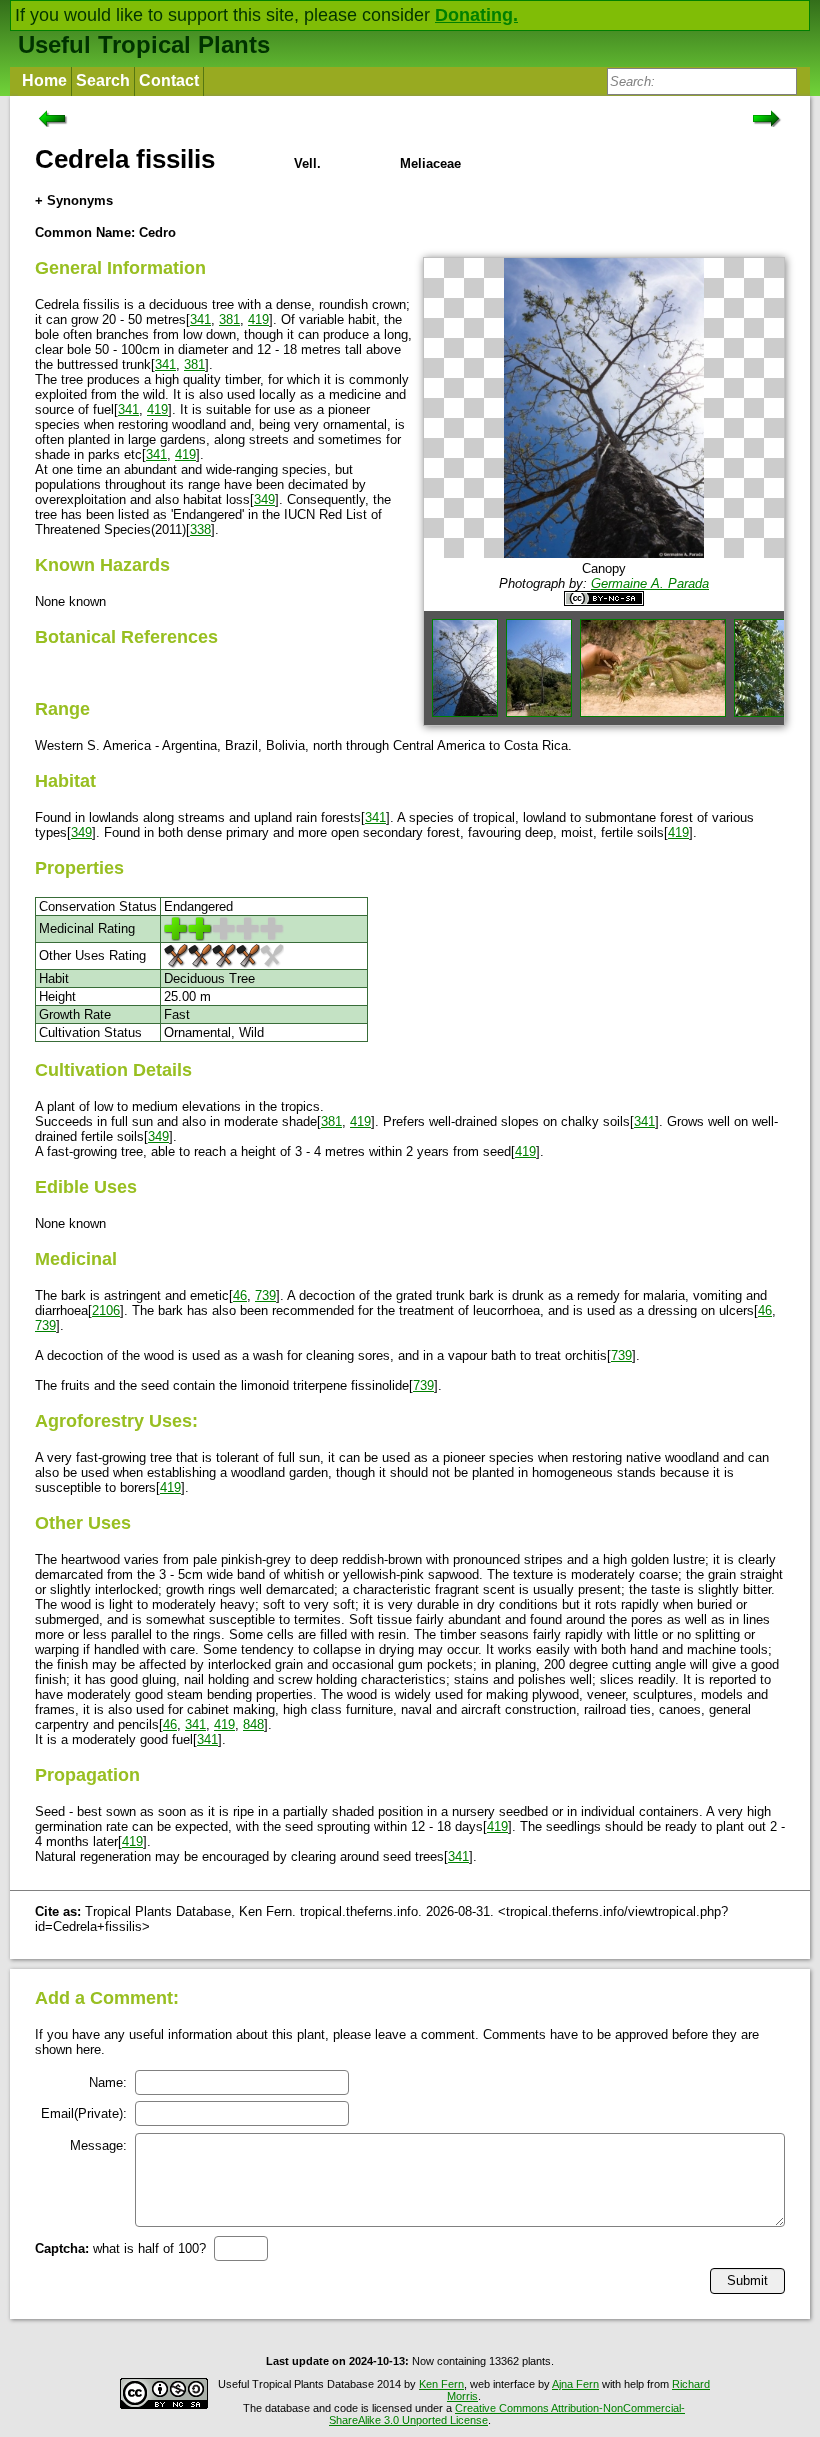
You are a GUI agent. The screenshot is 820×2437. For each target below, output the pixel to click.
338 (200, 529)
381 (229, 319)
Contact (169, 80)
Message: (98, 2145)
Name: (108, 2082)
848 (253, 1724)
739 (265, 1295)
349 (264, 499)
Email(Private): (84, 2113)
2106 (106, 1310)
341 (200, 319)
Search (103, 80)
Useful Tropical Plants (144, 44)
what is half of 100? (120, 2248)
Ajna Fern (575, 2384)
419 (258, 319)
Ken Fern (441, 2384)
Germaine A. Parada (650, 583)
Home (44, 80)
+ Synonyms (74, 200)
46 (240, 1295)
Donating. (476, 15)
